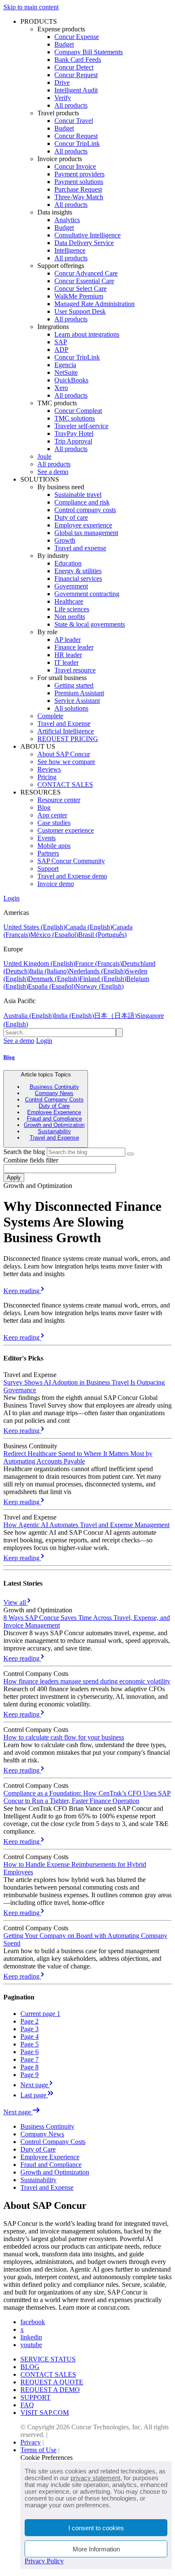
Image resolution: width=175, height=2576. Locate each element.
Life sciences (72, 609)
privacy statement (95, 2478)
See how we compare (66, 762)
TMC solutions (75, 418)
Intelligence (70, 250)
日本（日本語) (115, 1016)
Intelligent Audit (76, 90)
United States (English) (34, 927)
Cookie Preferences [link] (47, 2458)
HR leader (68, 655)
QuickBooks (71, 380)
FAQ (27, 2405)
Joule (44, 456)
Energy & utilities (78, 571)
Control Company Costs (54, 1100)
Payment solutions (79, 182)
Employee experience (83, 525)
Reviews (49, 769)
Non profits (70, 617)
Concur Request (76, 75)
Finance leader (74, 647)
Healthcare (69, 601)
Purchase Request (78, 189)
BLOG (30, 2367)
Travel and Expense (64, 723)
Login (11, 898)
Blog (44, 807)
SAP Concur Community (71, 861)
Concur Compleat (78, 411)
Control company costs (85, 510)
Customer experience (66, 830)
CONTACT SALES (65, 785)
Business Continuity (54, 1087)
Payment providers (79, 174)
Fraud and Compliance (54, 1119)
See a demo (53, 472)
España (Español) (52, 986)
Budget (64, 44)
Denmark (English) (54, 979)
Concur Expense (77, 37)
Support (48, 868)
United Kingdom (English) (39, 963)
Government (71, 586)
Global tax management (86, 533)
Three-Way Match (79, 197)
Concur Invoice (75, 166)
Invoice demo (56, 884)
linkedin (31, 2337)
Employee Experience (54, 1112)
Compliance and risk (82, 502)
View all (16, 1602)
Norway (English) (99, 986)
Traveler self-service (81, 426)
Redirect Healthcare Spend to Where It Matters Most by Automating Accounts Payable (78, 1457)
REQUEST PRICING (68, 739)
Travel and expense (80, 548)
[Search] (130, 1154)
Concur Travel (74, 121)
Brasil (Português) (102, 935)
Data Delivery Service (84, 243)
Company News (54, 1093)
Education (68, 563)
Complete (50, 716)
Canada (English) (89, 927)
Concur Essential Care (84, 281)
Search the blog (24, 1152)
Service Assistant (77, 701)
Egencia (65, 365)
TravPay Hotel (74, 434)
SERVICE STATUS (48, 2359)
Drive (62, 82)
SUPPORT (35, 2397)
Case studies (54, 823)
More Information (96, 2549)
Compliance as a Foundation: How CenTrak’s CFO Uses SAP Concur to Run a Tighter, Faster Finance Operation (87, 1797)
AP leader (68, 640)
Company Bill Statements (89, 52)
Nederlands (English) (97, 971)
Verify (63, 98)
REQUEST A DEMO (50, 2390)
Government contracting (87, 594)
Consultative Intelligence (87, 235)
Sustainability (54, 1131)
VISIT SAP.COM (45, 2413)
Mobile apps (54, 846)
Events (47, 838)
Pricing (47, 777)
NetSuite (66, 372)
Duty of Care (54, 1106)
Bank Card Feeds (78, 60)
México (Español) (54, 935)
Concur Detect (74, 67)
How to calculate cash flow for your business (64, 1737)
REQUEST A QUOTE (52, 2382)
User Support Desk (80, 311)
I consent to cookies (96, 2528)
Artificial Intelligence (66, 731)
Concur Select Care (80, 289)
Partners (48, 853)
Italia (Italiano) (49, 971)
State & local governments (90, 624)
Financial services (78, 578)
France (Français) (99, 963)
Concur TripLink (77, 144)
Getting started (74, 685)
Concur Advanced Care (86, 273)
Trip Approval (73, 441)
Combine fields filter (31, 1160)
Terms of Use (38, 2450)
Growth (65, 540)
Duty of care (71, 517)
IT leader (66, 662)
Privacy (31, 2442)
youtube (31, 2345)
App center (52, 815)
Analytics (67, 220)
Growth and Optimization (54, 1125)
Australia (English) (29, 1016)
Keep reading (22, 1291)
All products (71, 105)
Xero (61, 388)
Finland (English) (103, 979)
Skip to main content (31, 7)
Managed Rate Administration (95, 304)
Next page (18, 2112)
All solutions (71, 708)
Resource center (59, 800)
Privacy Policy (44, 2561)
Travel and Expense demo (72, 876)
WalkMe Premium (79, 296)
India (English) (74, 1016)
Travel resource (75, 670)
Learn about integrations (87, 334)
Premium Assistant (79, 693)
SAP (61, 342)
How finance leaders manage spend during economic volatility (87, 1681)
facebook (33, 2322)
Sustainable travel (78, 495)
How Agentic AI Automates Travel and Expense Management (86, 1525)
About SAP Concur (64, 754)
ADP (61, 350)
